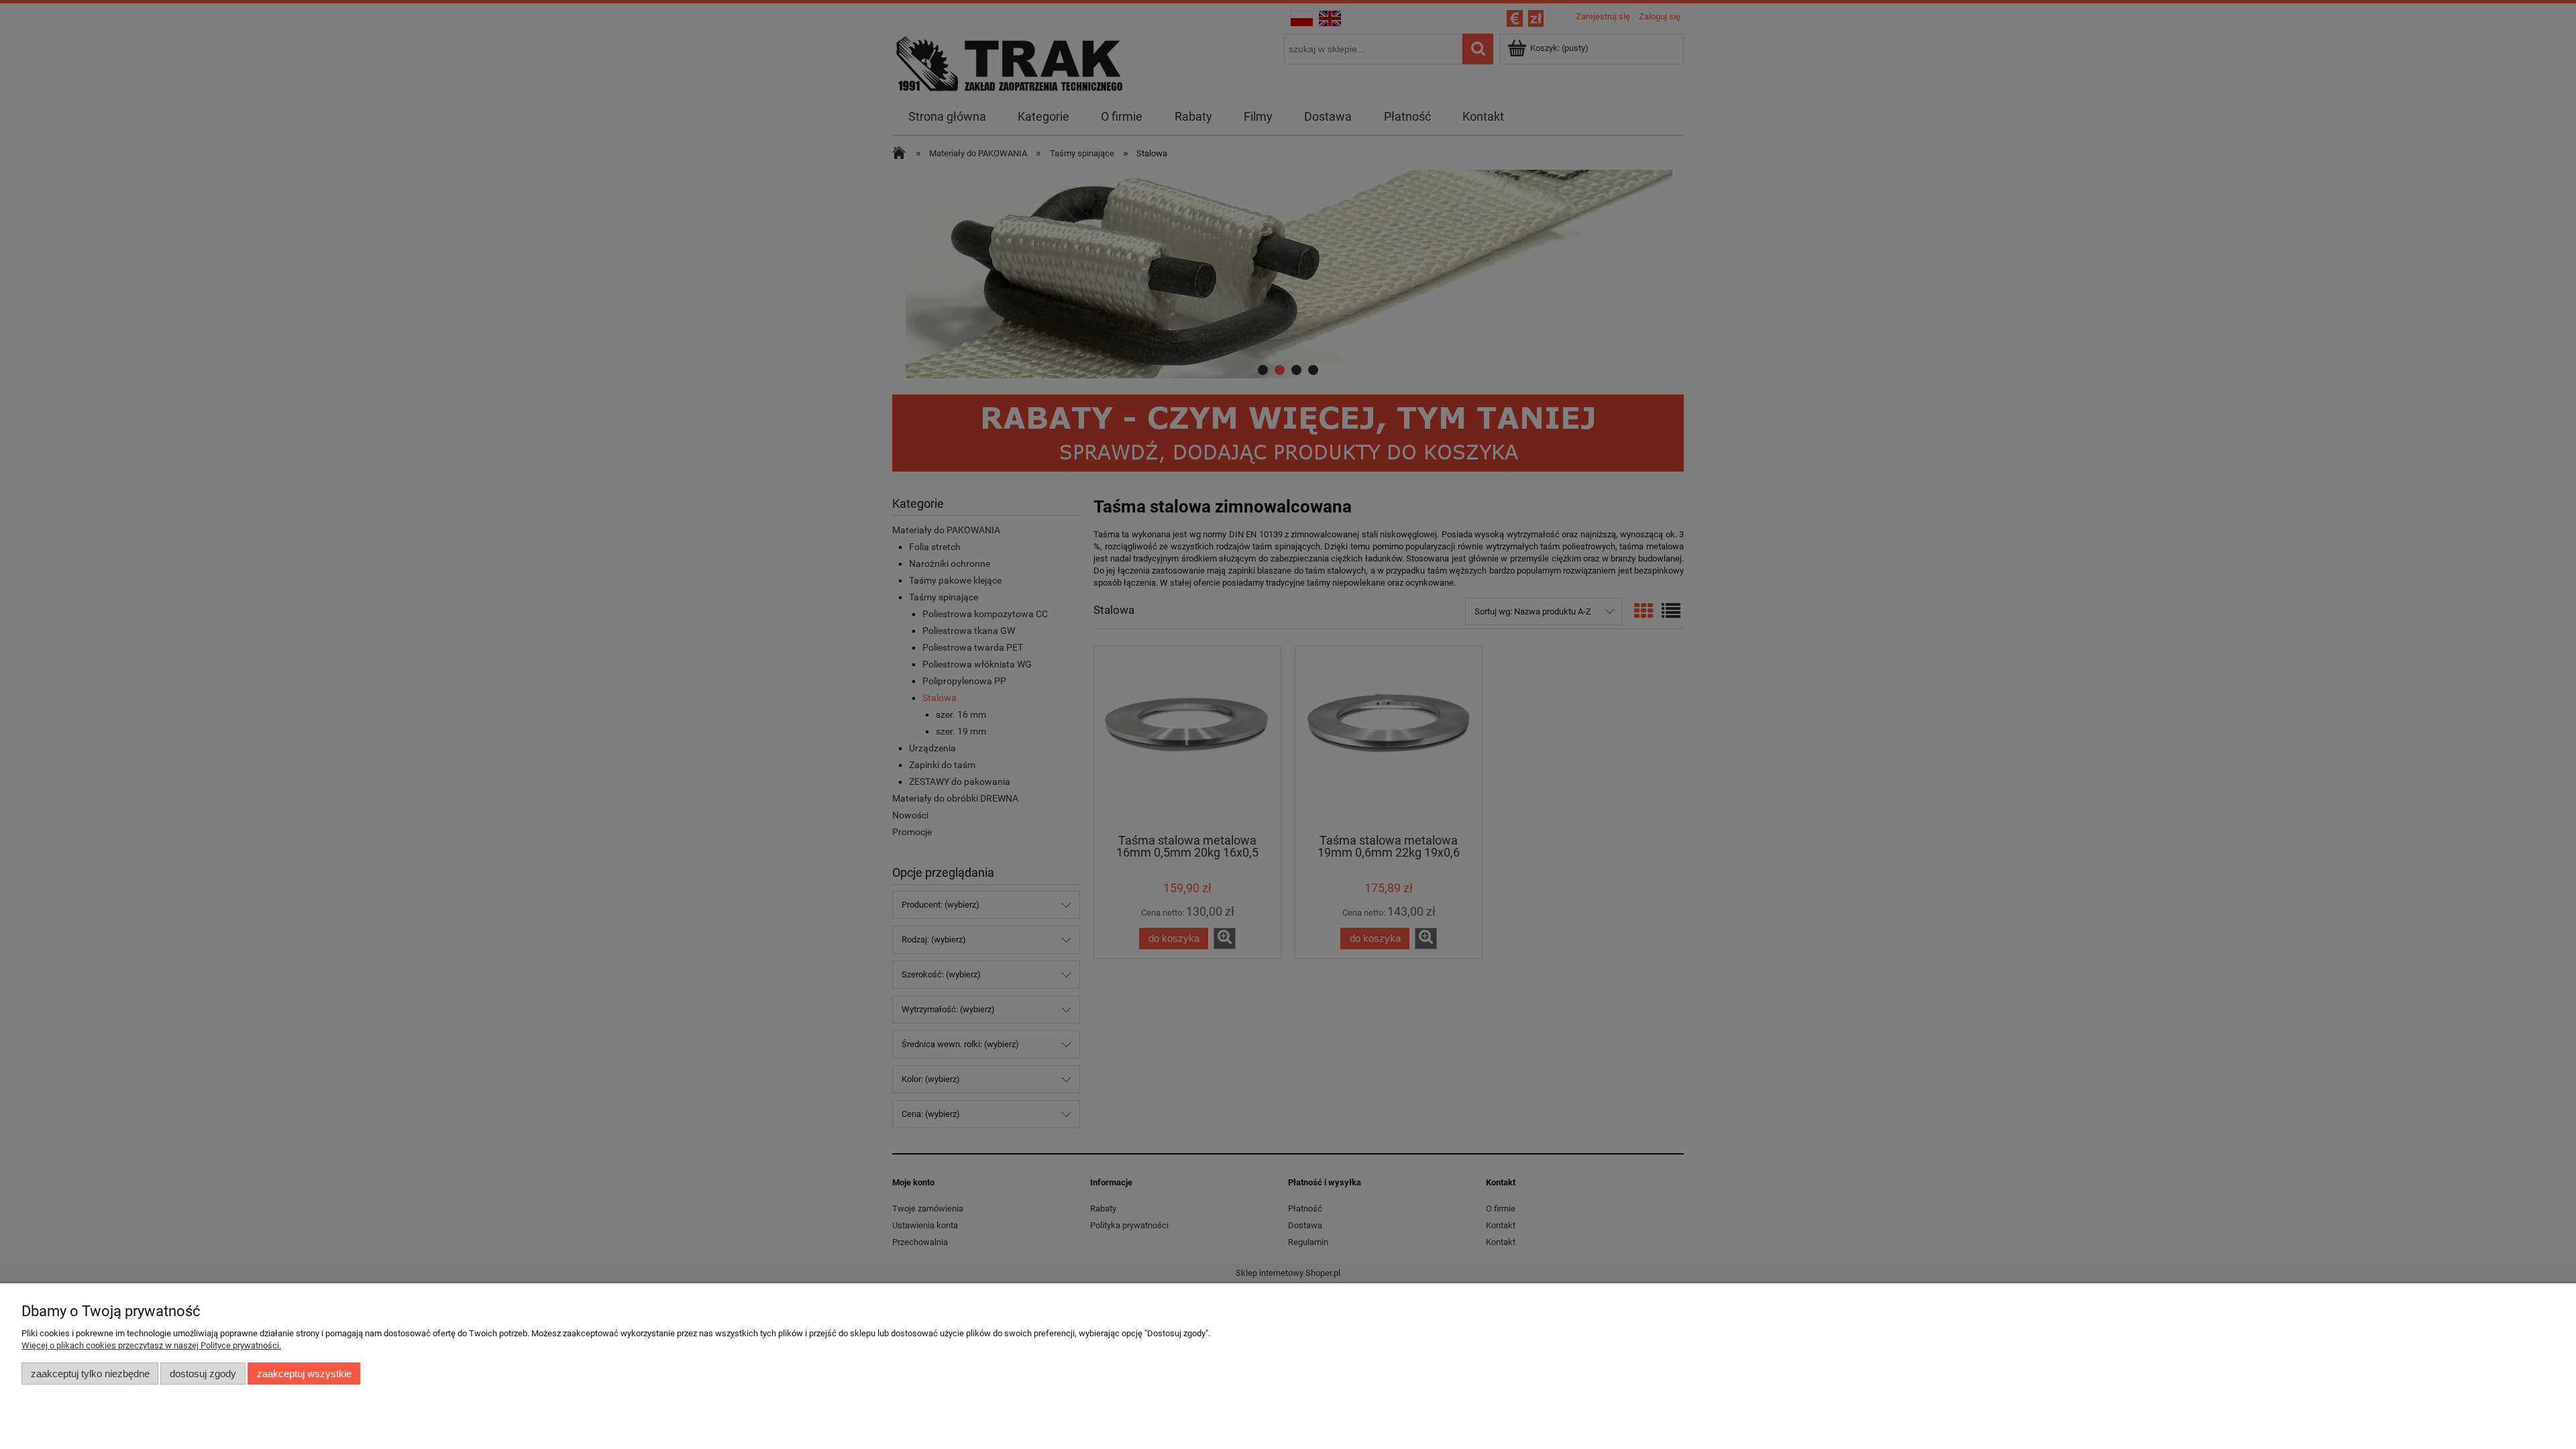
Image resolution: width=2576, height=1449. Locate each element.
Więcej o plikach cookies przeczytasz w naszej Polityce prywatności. (151, 1345)
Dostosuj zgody (203, 1374)
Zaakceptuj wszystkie (304, 1374)
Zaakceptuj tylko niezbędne (90, 1374)
